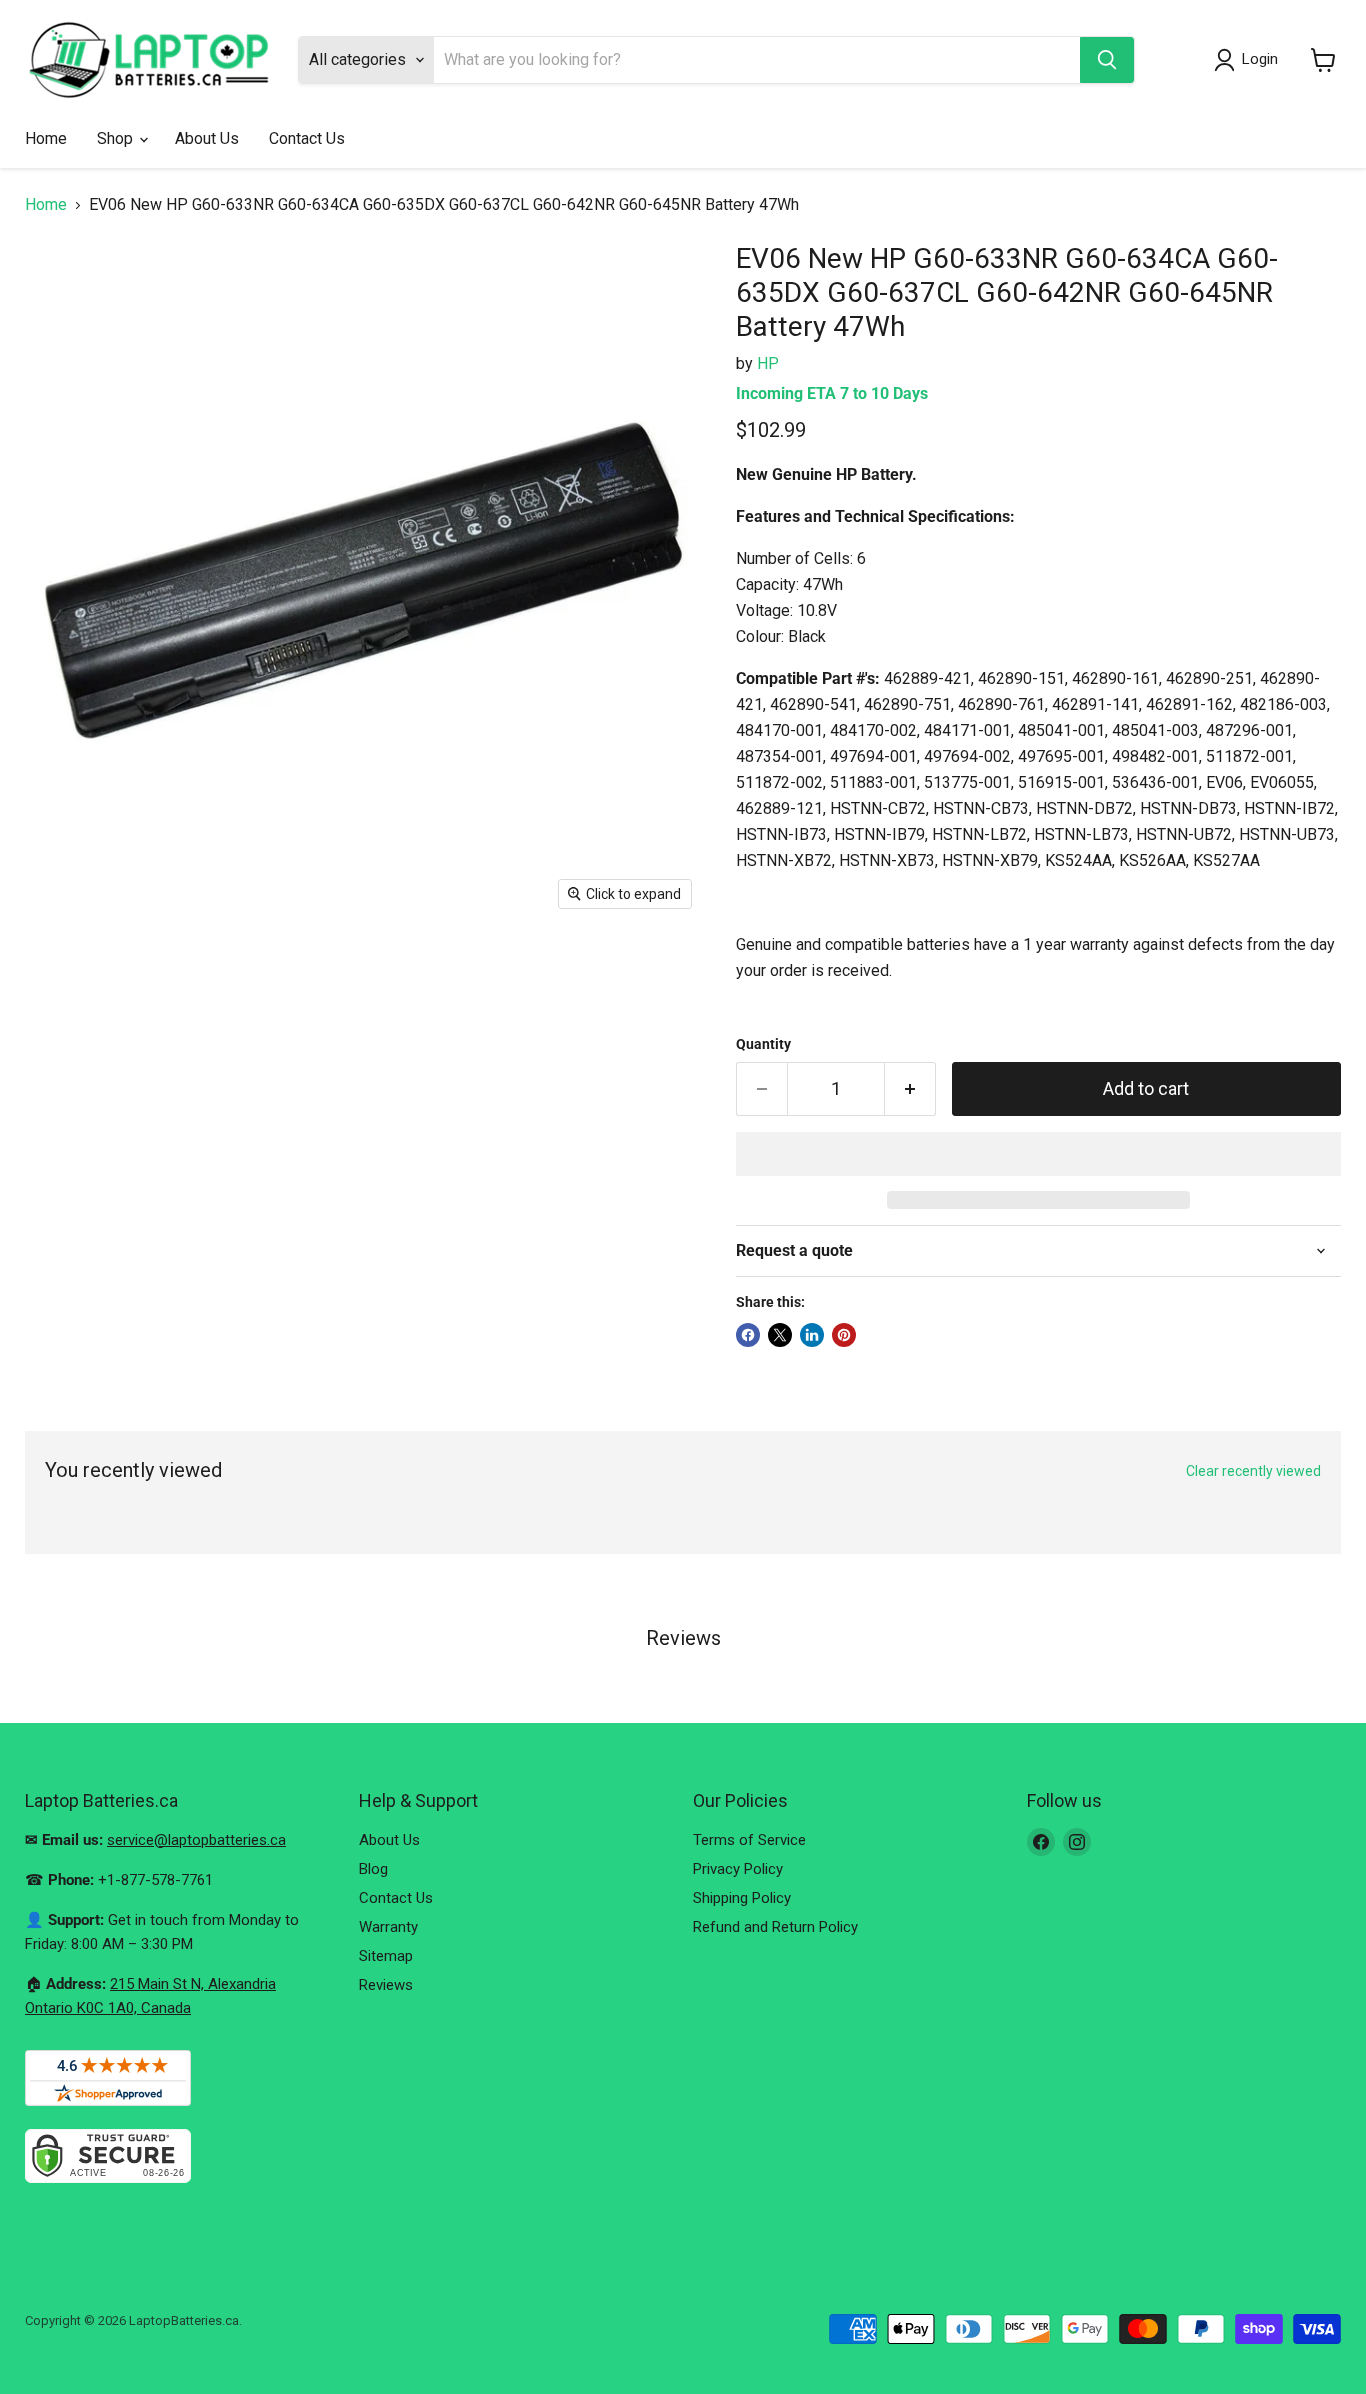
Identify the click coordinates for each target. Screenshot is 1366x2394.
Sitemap (386, 1956)
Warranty (388, 1927)
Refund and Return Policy (775, 1927)
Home (46, 138)
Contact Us (307, 138)
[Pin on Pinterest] (844, 1335)
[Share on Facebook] (748, 1335)
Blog (373, 1869)
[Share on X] (780, 1335)
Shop (117, 138)
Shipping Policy (742, 1898)
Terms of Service (749, 1840)
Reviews (386, 1985)
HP (768, 363)
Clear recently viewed (1253, 1471)
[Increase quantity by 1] (910, 1089)
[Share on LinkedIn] (812, 1335)
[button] (1038, 1154)
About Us (207, 138)
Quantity (763, 1044)
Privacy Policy (738, 1869)
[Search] (1107, 60)
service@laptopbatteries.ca (196, 1840)
